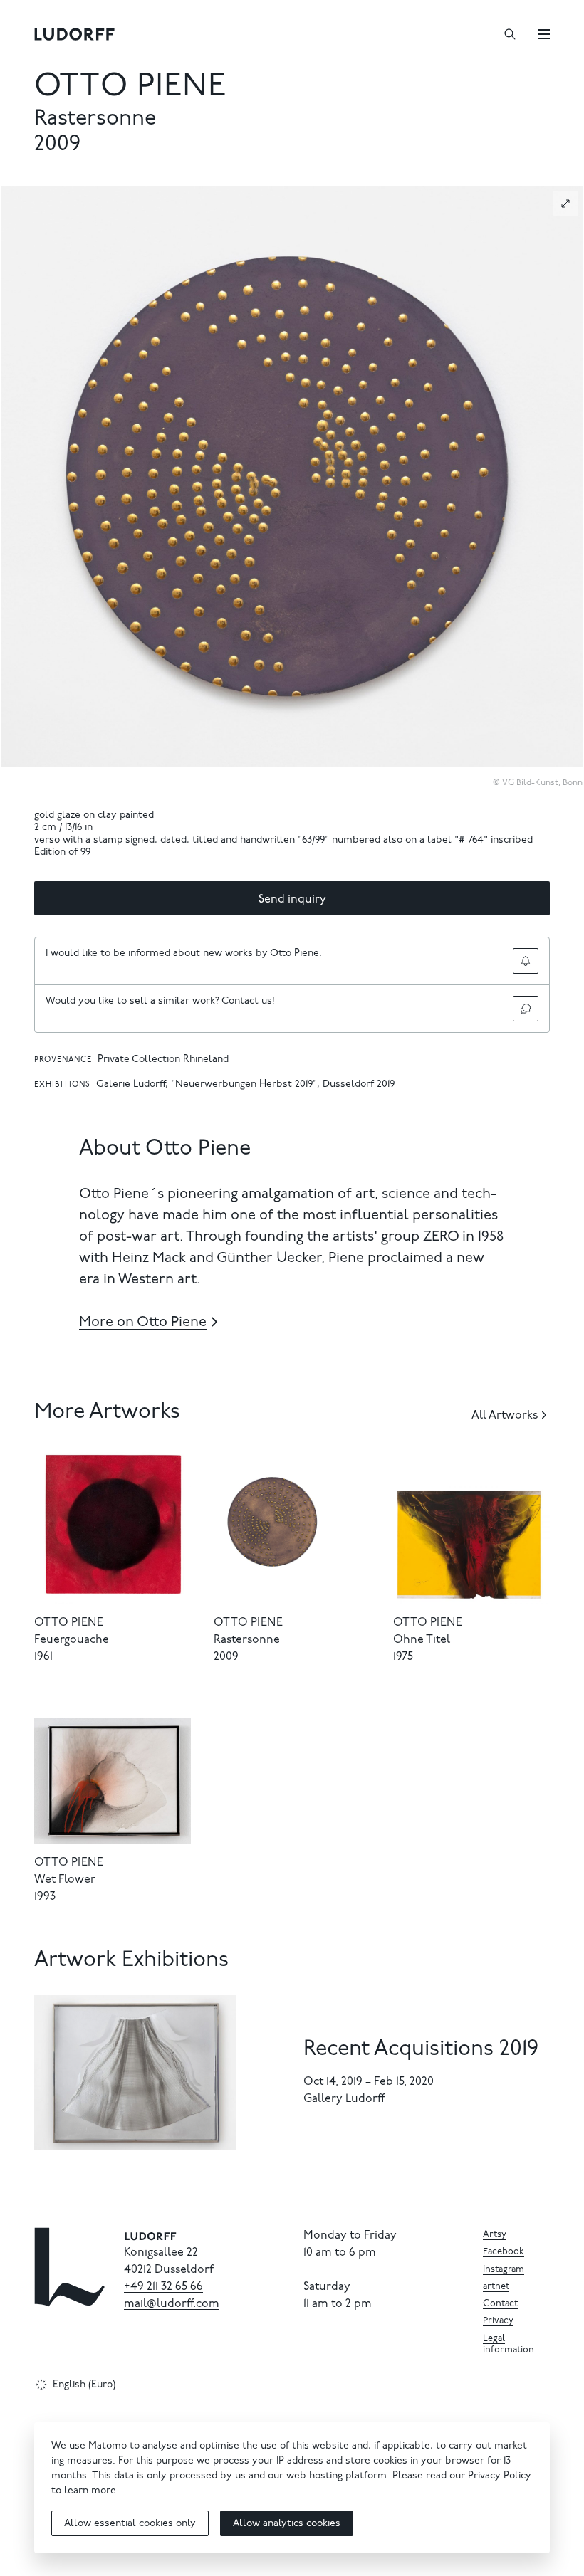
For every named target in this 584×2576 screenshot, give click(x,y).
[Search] (510, 34)
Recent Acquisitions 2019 (421, 2050)
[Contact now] (526, 1009)
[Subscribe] (526, 961)
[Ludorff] (75, 34)
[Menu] (544, 34)
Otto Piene (130, 88)
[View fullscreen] (565, 204)
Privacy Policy (500, 2476)
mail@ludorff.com (172, 2304)
